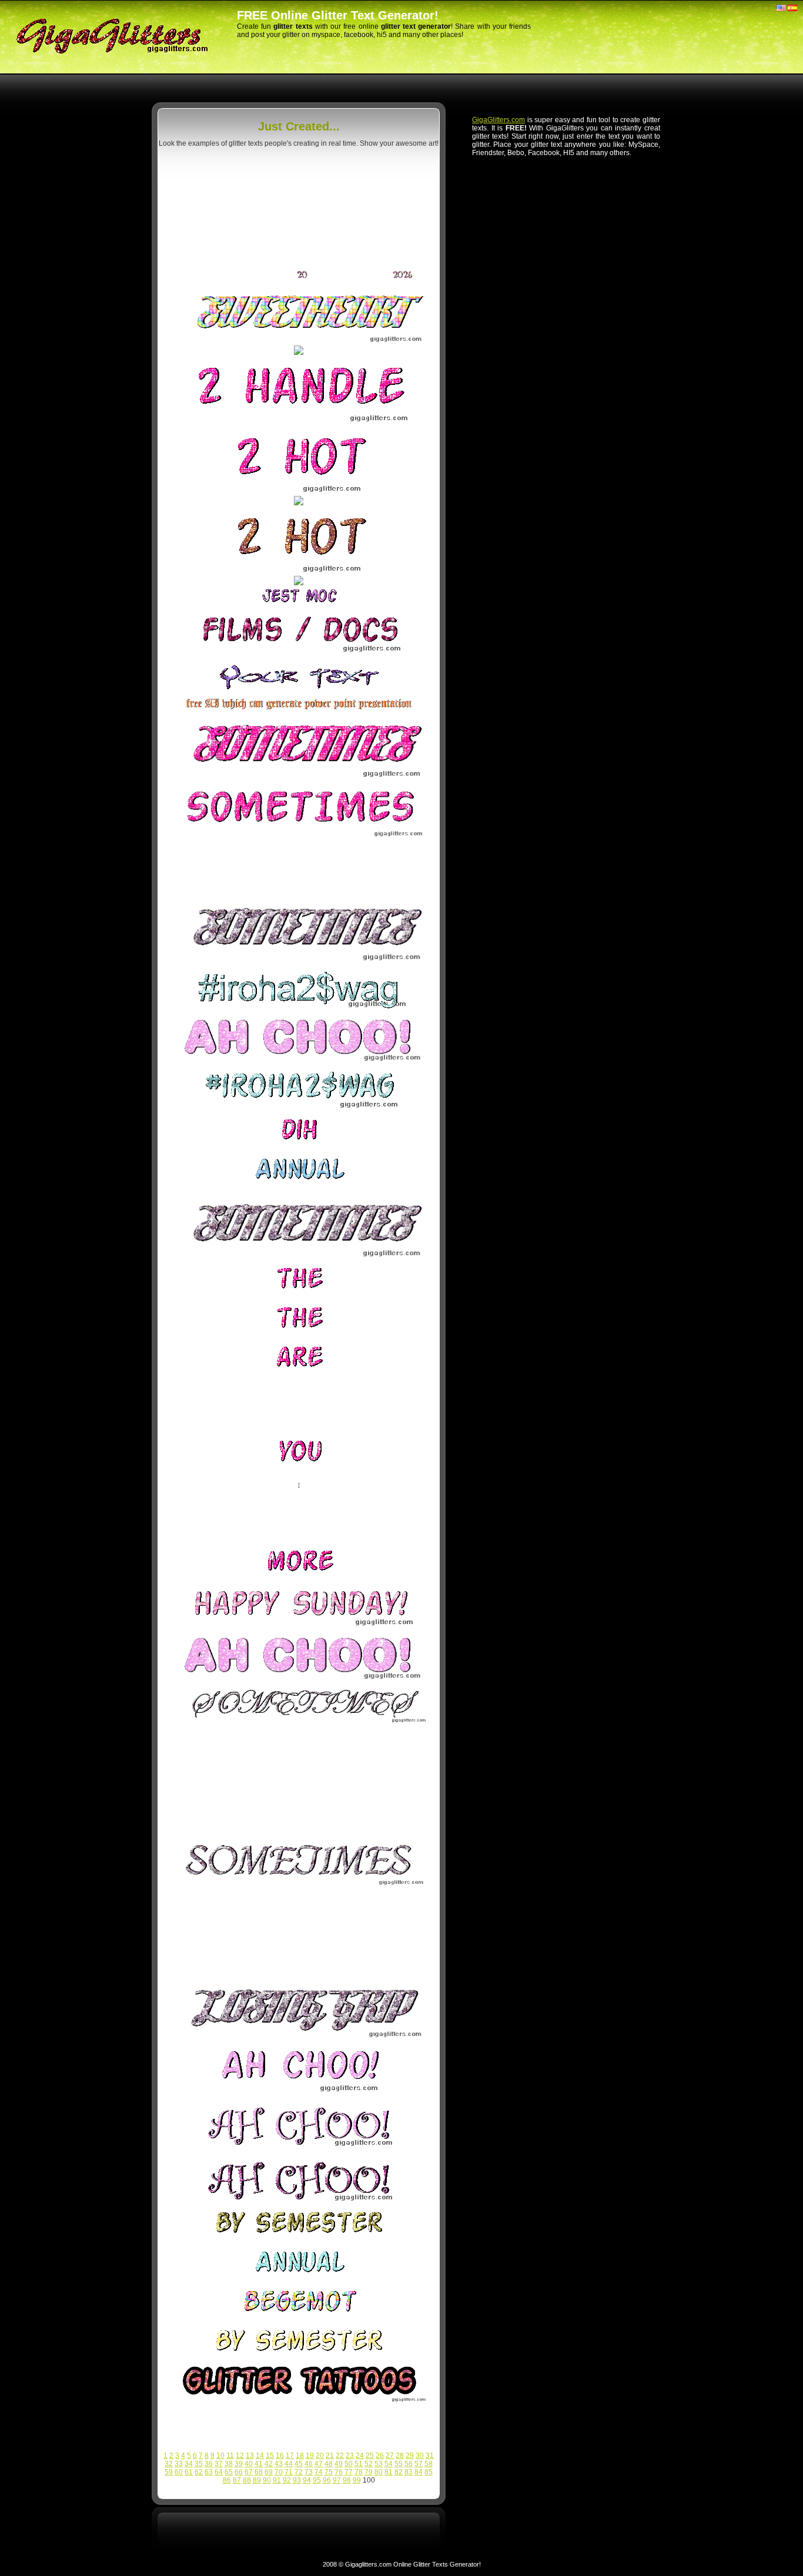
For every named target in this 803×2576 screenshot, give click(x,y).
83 (409, 2472)
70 (279, 2472)
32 (169, 2464)
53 (379, 2464)
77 (349, 2472)
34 (189, 2464)
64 (219, 2472)
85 (429, 2472)
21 (330, 2456)
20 (320, 2456)
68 (259, 2472)
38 (229, 2464)
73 (309, 2472)
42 (269, 2464)
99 (357, 2480)
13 (250, 2456)
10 (220, 2456)
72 (299, 2472)
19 (310, 2456)
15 (270, 2456)
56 (409, 2464)
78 (359, 2472)
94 (307, 2480)
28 (400, 2456)
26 (380, 2456)
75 (329, 2472)
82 (399, 2472)
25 (370, 2456)
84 (419, 2472)
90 (267, 2480)
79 (369, 2472)
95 (317, 2480)
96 (327, 2480)
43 (279, 2464)
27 (390, 2456)
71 (289, 2472)
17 (290, 2456)
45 (299, 2464)
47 (319, 2464)
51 (359, 2464)
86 (227, 2480)
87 (237, 2480)
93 (297, 2480)
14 (260, 2456)
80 (379, 2472)
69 (269, 2472)
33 (179, 2464)
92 (287, 2480)
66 (239, 2472)
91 (277, 2480)
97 (337, 2480)
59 (169, 2472)
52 (369, 2464)
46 (309, 2464)
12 (240, 2456)
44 (289, 2464)
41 (259, 2464)
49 (339, 2464)
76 (339, 2472)
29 (410, 2456)
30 (420, 2456)
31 (430, 2456)
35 (199, 2464)
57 (419, 2464)
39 (239, 2464)
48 (329, 2464)
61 (189, 2472)
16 (280, 2456)
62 (199, 2472)
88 (247, 2480)
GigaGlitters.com (498, 120)
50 (349, 2464)
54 (389, 2464)
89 (257, 2480)
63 (209, 2472)
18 (300, 2456)
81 (389, 2472)
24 (360, 2456)
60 (179, 2472)
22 (340, 2456)
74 (319, 2472)
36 (209, 2464)
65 (229, 2472)
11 (230, 2456)
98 (347, 2480)
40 (249, 2464)
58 (429, 2464)
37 (219, 2464)
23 (350, 2456)
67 (249, 2472)
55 (399, 2464)
